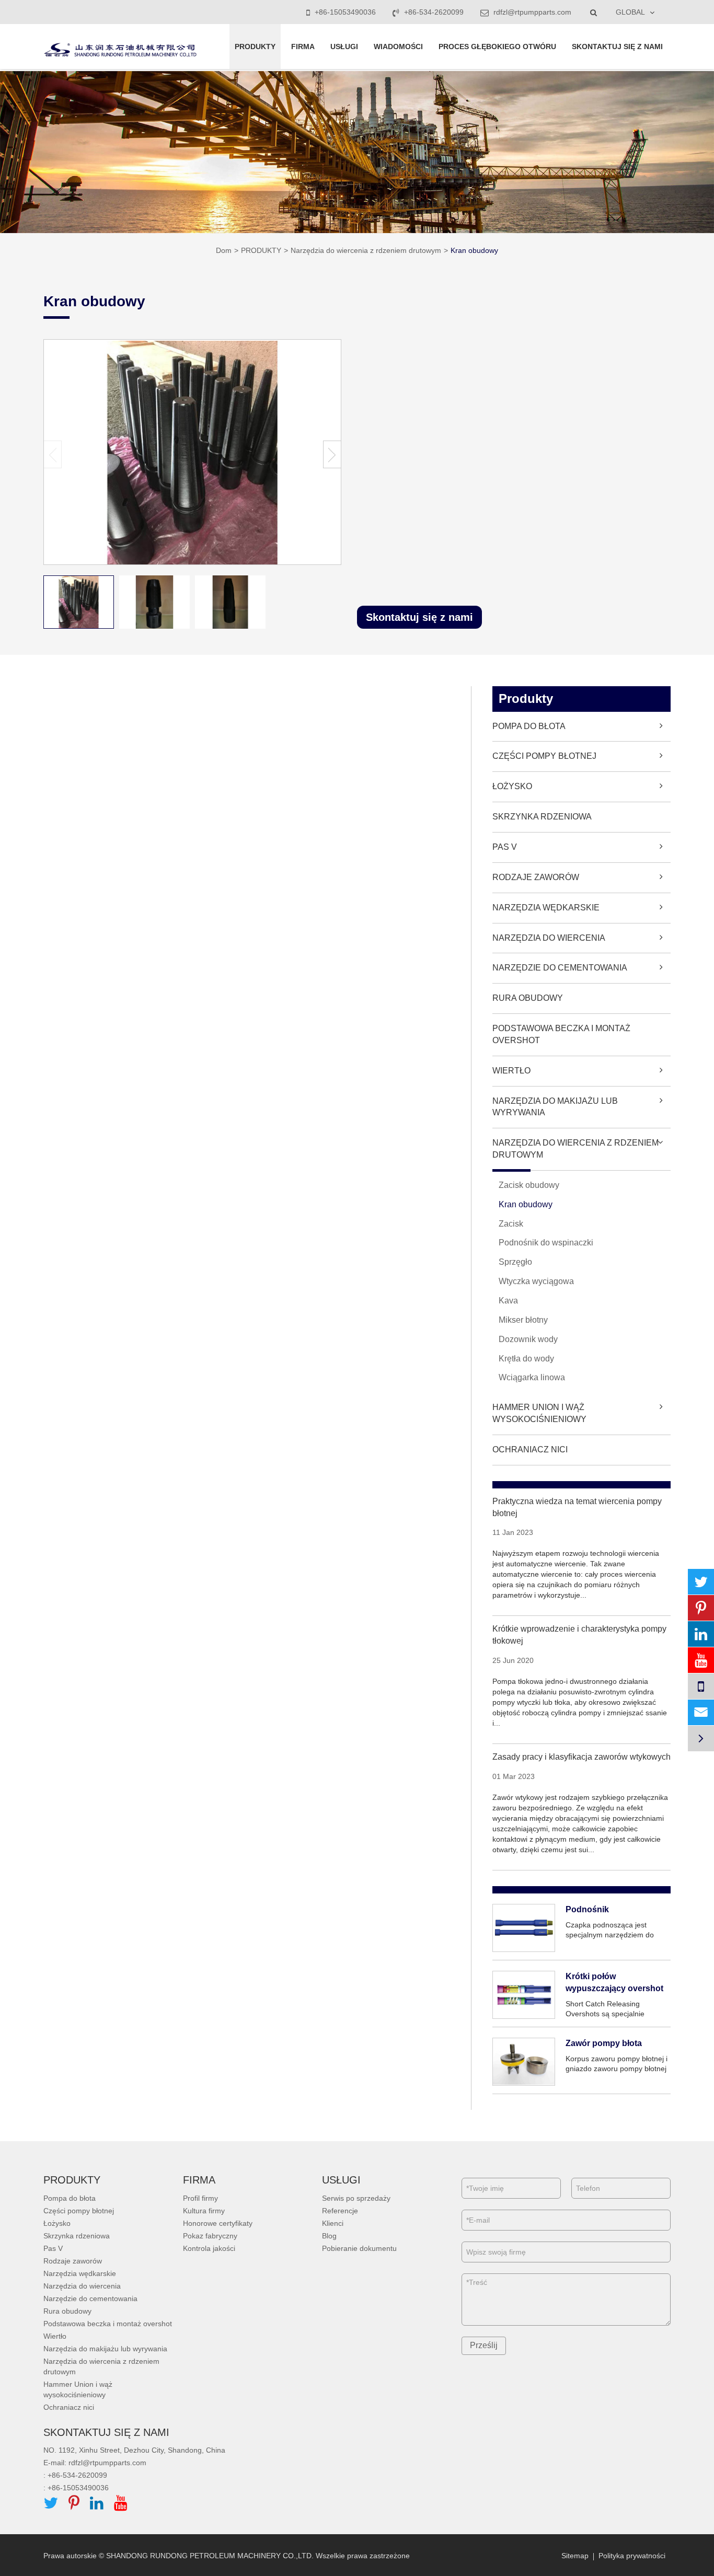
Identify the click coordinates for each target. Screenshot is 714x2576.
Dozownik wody (528, 1339)
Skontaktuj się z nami (419, 617)
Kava (508, 1301)
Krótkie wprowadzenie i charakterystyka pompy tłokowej (579, 1635)
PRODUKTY (255, 47)
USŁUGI (344, 47)
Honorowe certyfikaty (218, 2223)
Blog (329, 2236)
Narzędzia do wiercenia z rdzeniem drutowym (366, 250)
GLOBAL (630, 12)
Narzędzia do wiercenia (549, 938)
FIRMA (303, 47)
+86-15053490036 (345, 12)
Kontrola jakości (209, 2248)
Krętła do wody (526, 1359)
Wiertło (511, 1071)
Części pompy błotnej (544, 756)
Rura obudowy (528, 998)
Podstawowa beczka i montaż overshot (561, 1034)
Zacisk (511, 1224)
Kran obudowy (474, 250)
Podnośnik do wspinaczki (546, 1243)
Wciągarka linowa (532, 1377)
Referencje (340, 2211)
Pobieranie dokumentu (359, 2248)
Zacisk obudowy (529, 1185)
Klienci (333, 2223)
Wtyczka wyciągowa (536, 1281)
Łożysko (512, 786)
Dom (224, 250)
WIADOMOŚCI (398, 47)
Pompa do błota (529, 726)
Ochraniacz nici (530, 1449)
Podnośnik (587, 1909)
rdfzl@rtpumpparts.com (531, 12)
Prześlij (484, 2345)
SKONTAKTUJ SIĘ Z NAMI (617, 47)
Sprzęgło (515, 1262)
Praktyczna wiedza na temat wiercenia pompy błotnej (577, 1507)
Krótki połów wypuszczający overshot (614, 1982)
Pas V (505, 847)
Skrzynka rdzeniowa (542, 817)
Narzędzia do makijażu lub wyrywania (555, 1107)
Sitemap (575, 2556)
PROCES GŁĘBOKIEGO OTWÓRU (497, 47)
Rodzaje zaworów (536, 877)
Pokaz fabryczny (210, 2236)
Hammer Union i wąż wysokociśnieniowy (539, 1413)
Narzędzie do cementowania (560, 968)
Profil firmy (200, 2198)
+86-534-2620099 (434, 12)
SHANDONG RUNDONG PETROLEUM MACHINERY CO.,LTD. (210, 2556)
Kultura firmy (204, 2211)
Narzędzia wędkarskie (546, 908)
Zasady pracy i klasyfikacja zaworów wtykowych (581, 1757)
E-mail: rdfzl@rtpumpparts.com (95, 2463)
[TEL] (701, 1686)
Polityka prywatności (632, 2556)
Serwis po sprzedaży (356, 2198)
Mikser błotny (523, 1320)
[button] (332, 454)
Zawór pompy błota (604, 2043)
